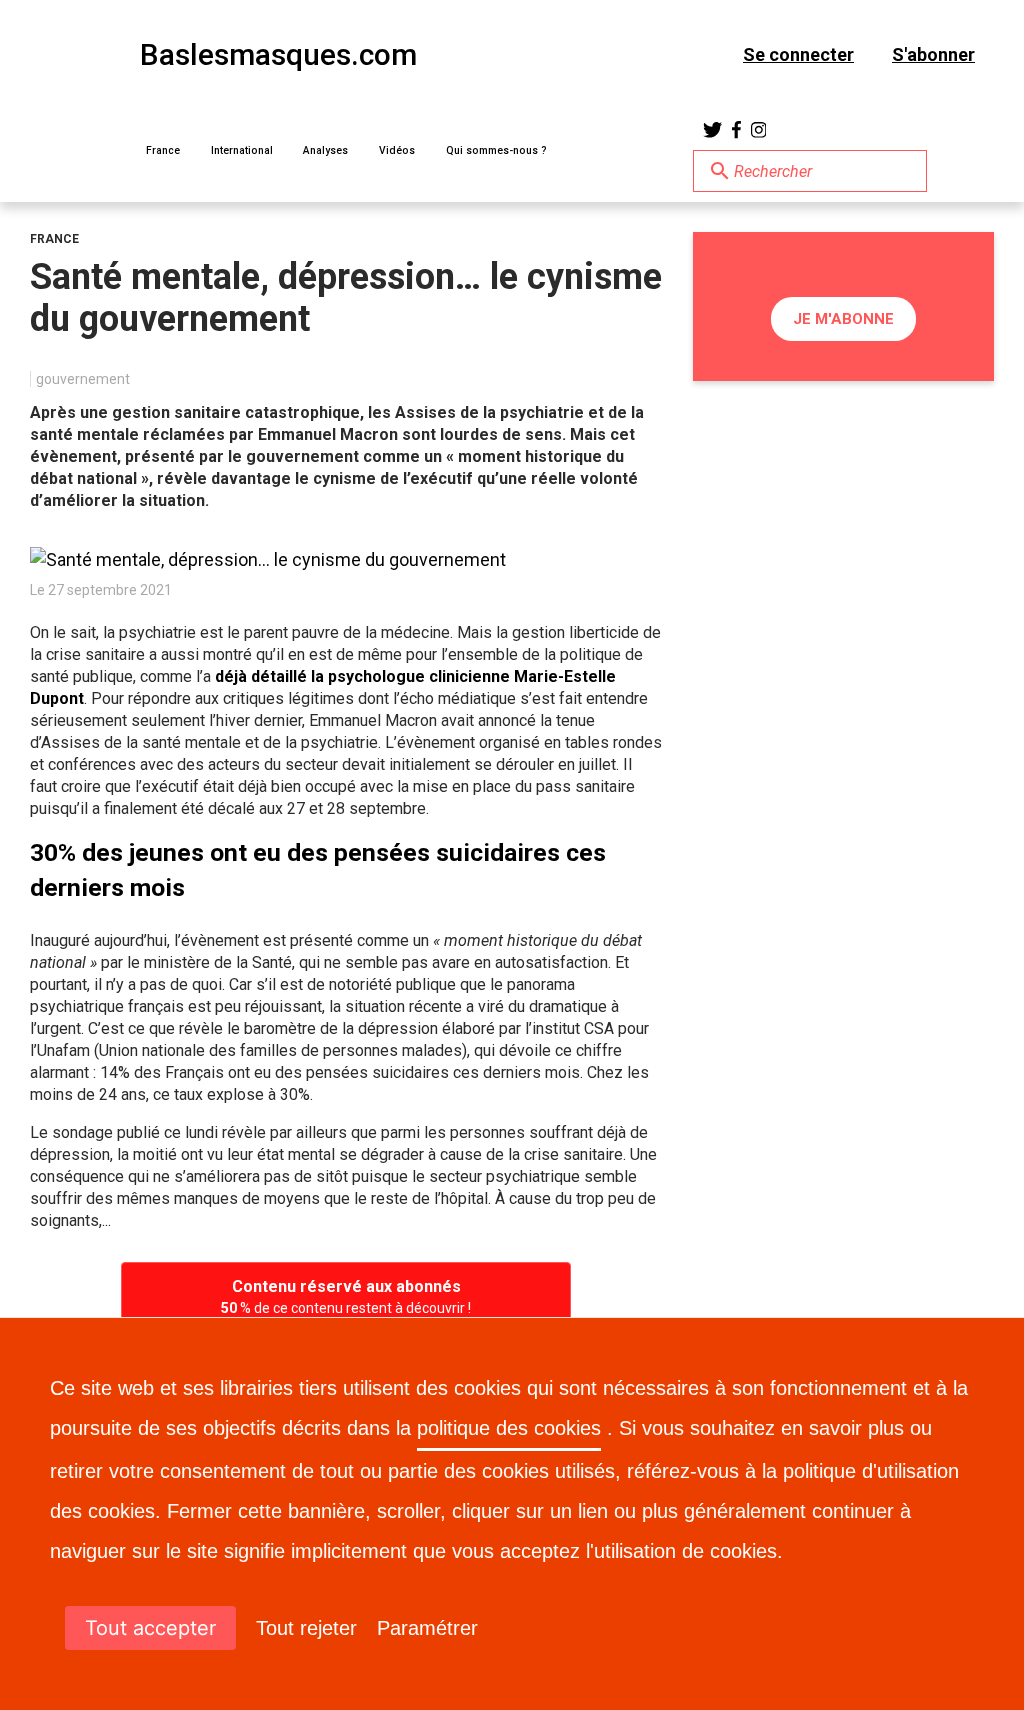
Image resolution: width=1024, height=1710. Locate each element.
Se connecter (798, 54)
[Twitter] (712, 130)
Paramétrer (427, 1628)
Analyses (325, 150)
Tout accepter (150, 1628)
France (163, 150)
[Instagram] (759, 130)
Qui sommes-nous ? (496, 150)
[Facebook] (736, 130)
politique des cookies (509, 1428)
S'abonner (933, 54)
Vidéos (397, 150)
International (242, 150)
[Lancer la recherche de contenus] (720, 171)
